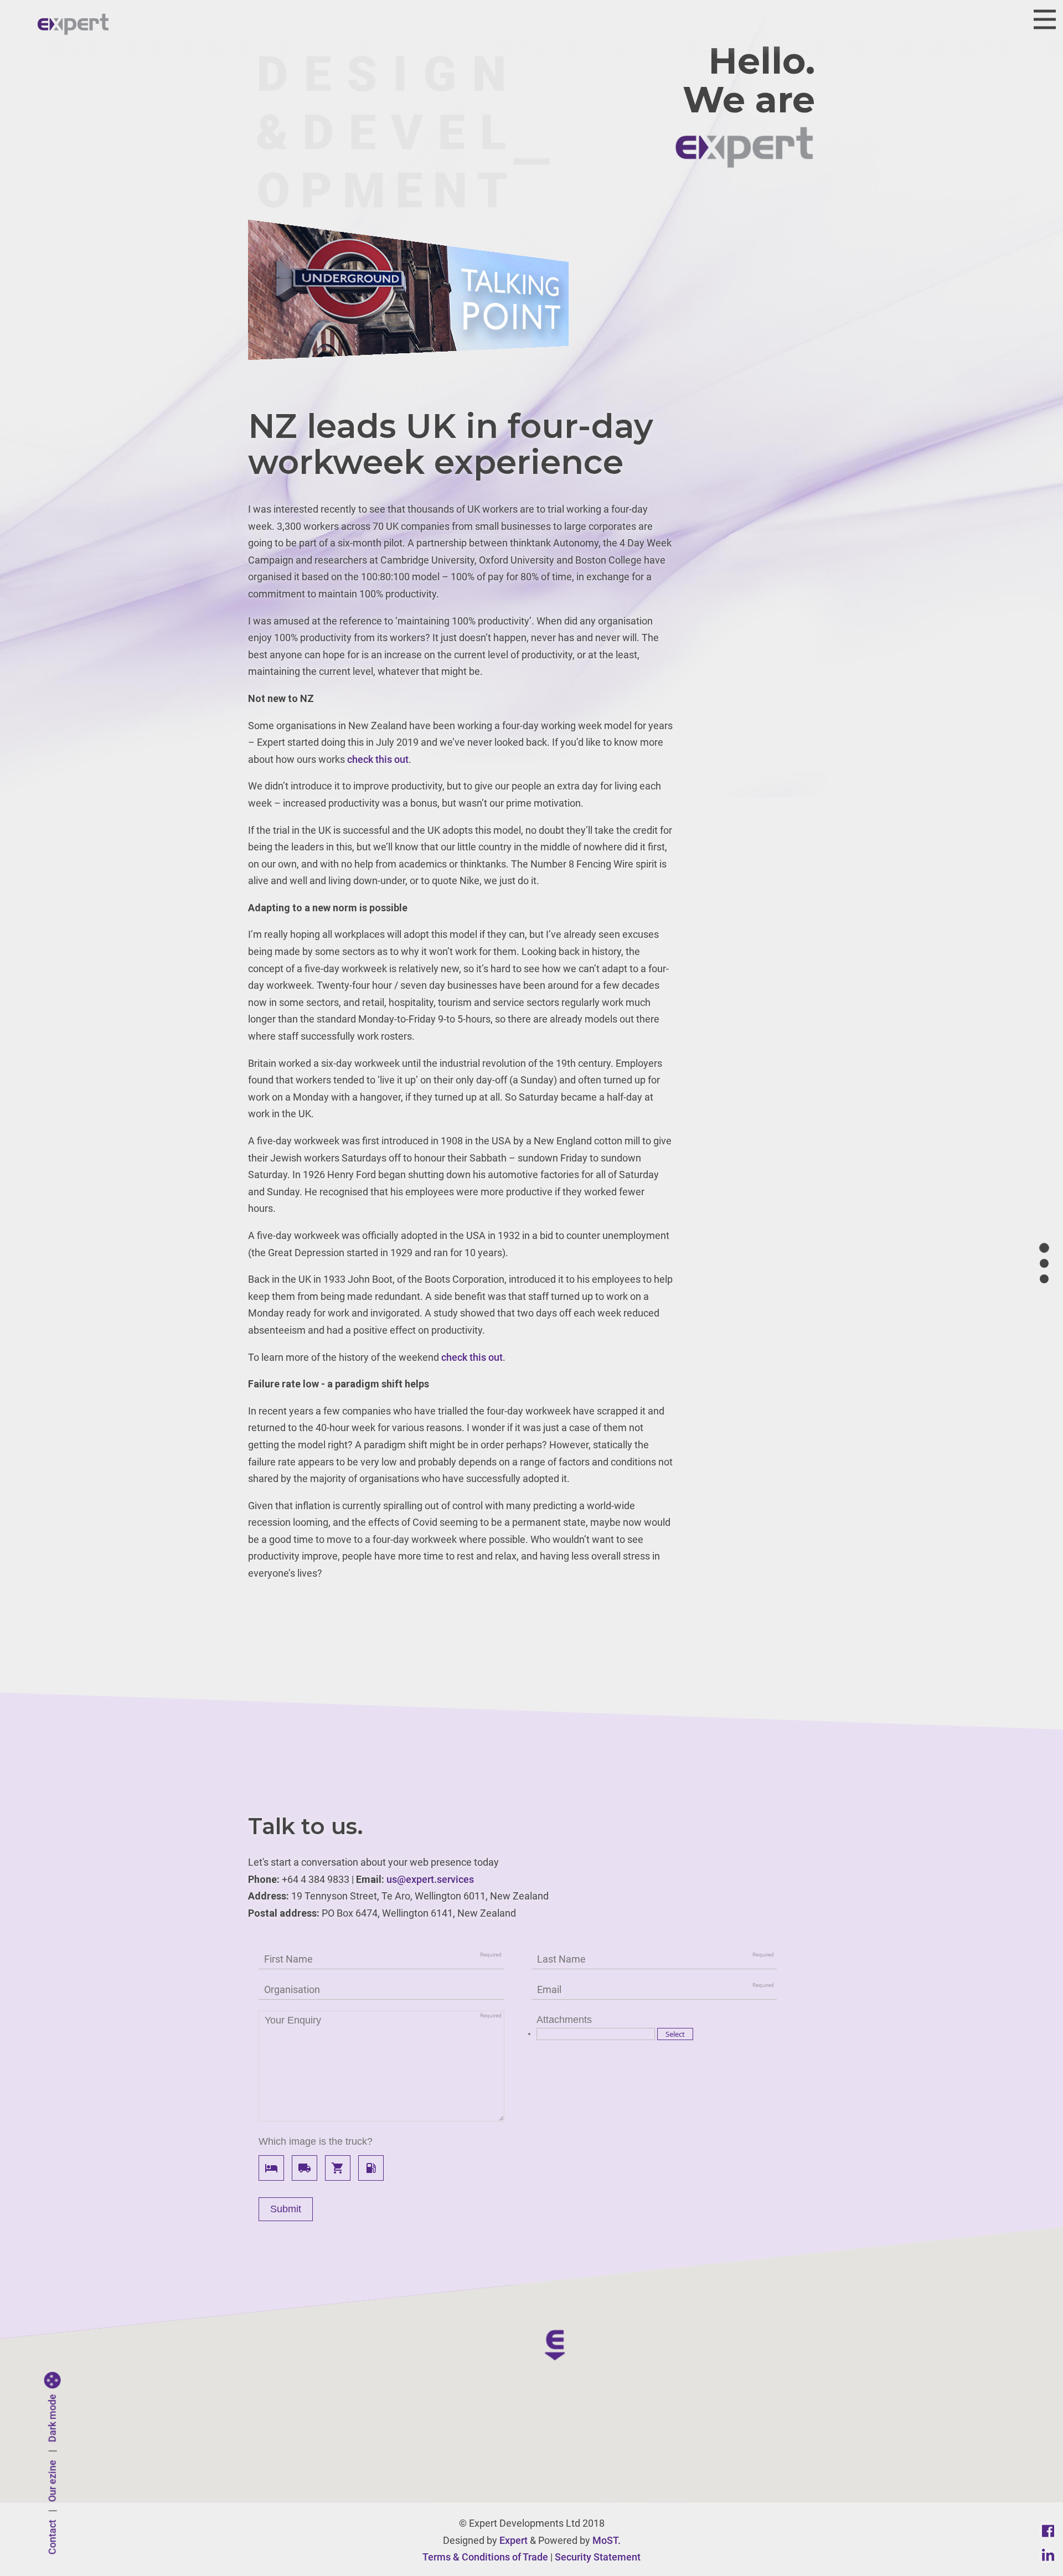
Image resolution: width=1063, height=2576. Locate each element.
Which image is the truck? (316, 2141)
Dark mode (52, 2418)
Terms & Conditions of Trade (485, 2557)
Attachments (564, 2020)
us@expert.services (430, 1879)
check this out (378, 759)
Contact (52, 2538)
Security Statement (598, 2557)
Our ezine (52, 2481)
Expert (514, 2540)
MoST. (607, 2540)
